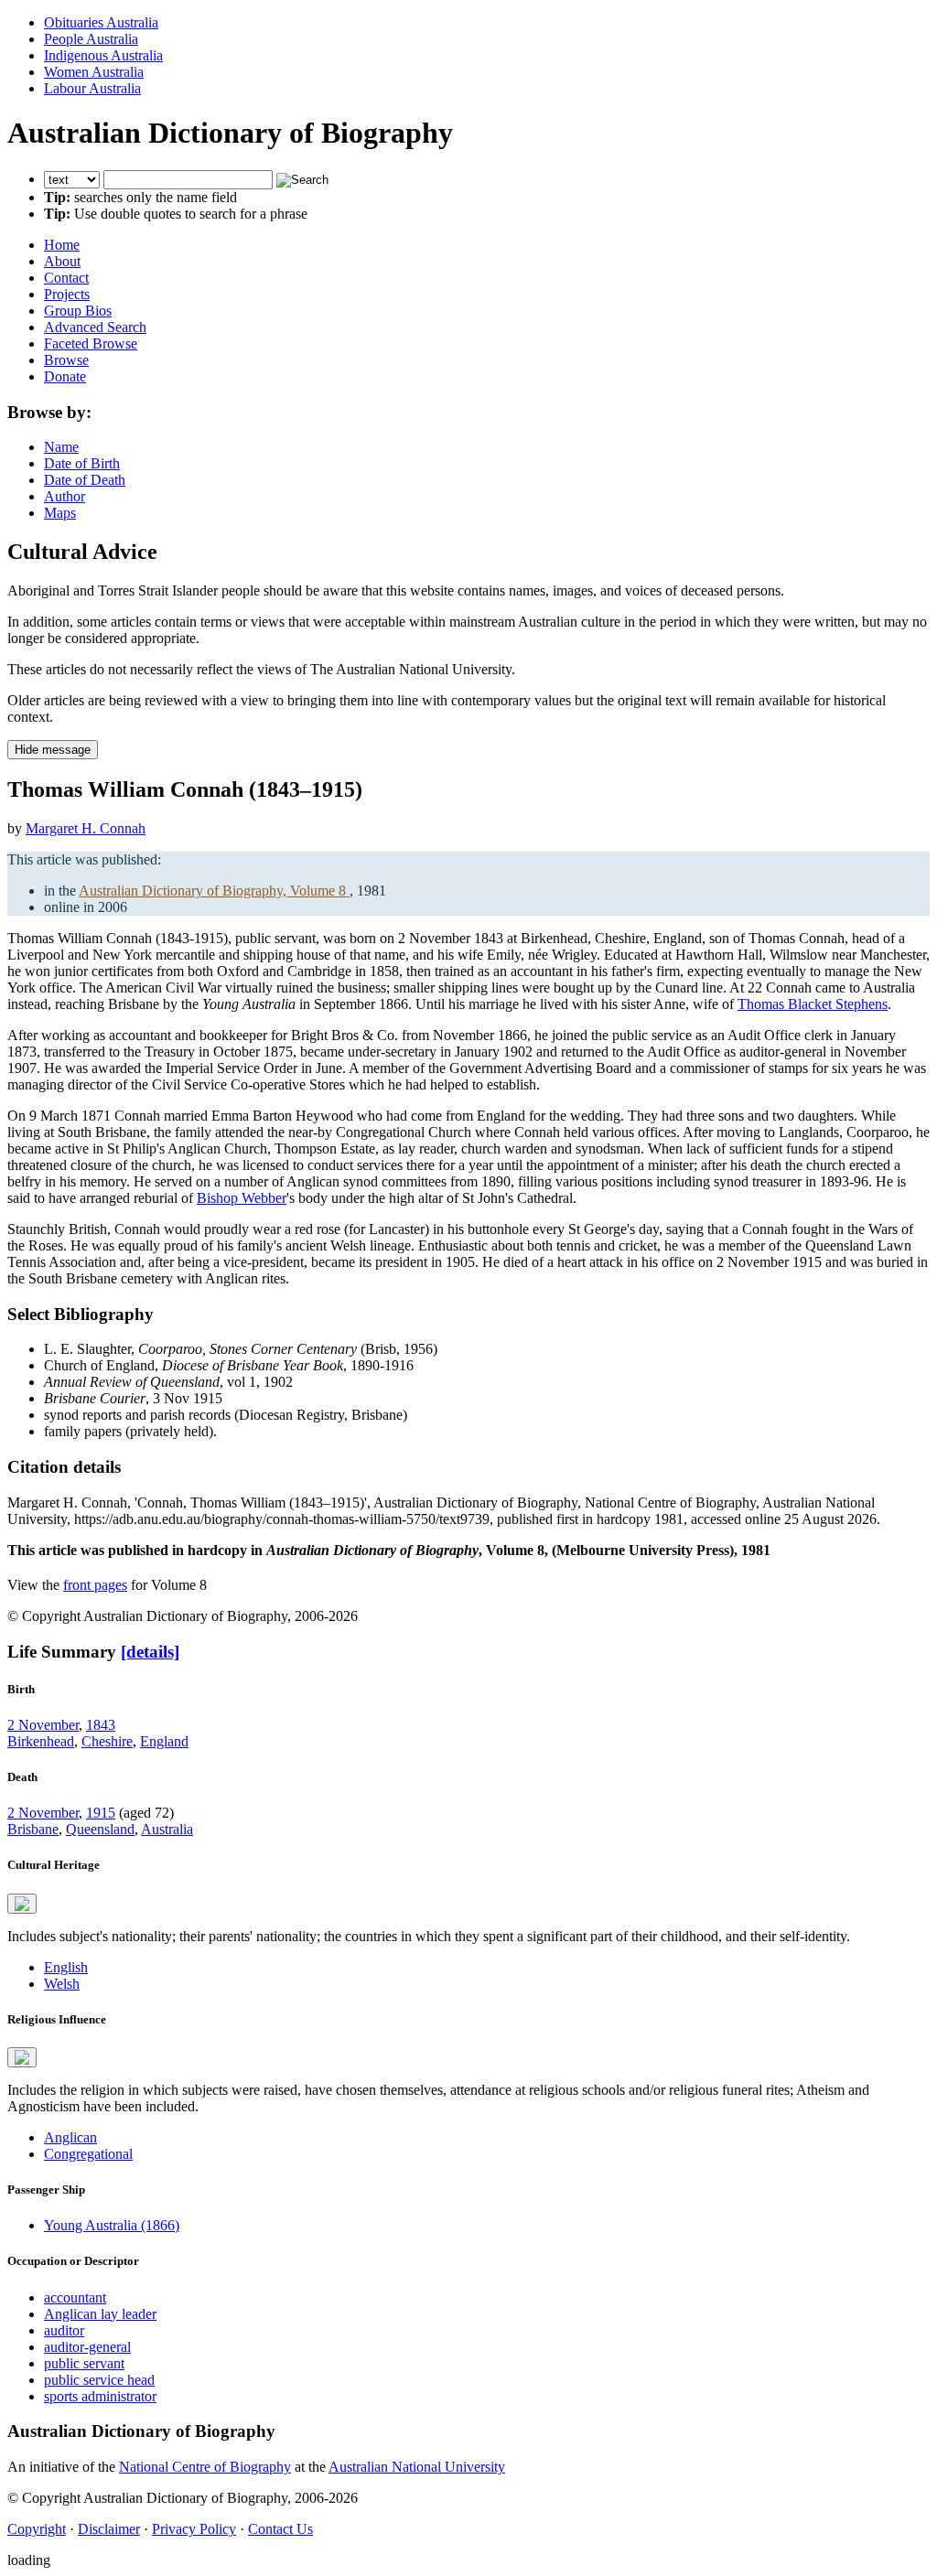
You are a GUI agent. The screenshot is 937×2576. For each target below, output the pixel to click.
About (62, 261)
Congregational (88, 2154)
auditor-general (87, 2347)
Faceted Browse (91, 343)
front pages (95, 1585)
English (66, 1967)
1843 (101, 1725)
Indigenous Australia (103, 55)
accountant (75, 2297)
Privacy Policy (194, 2529)
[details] (150, 1652)
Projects (67, 294)
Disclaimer (109, 2529)
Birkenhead (41, 1741)
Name (61, 447)
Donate (65, 376)
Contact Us (280, 2529)
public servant (84, 2363)
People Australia (91, 39)
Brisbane (33, 1829)
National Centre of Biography (205, 2467)
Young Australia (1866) (112, 2225)
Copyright (37, 2529)
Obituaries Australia (101, 22)
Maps (60, 513)
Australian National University (417, 2467)
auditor (64, 2330)
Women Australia (94, 72)
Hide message (53, 750)
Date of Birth (82, 463)
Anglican (70, 2137)
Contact (66, 278)
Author (65, 496)
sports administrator (100, 2396)
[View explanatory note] (22, 1904)
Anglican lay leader (100, 2314)
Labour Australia (92, 88)
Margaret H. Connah (86, 828)
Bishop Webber (242, 1198)
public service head (99, 2380)
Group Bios (78, 311)
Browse (66, 360)
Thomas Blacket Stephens (813, 1004)
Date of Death (85, 480)
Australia (167, 1829)
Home (62, 245)
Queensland (100, 1829)
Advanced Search (95, 327)
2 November (43, 1725)
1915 (101, 1813)
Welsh (62, 1984)
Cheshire (107, 1741)
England (164, 1741)
